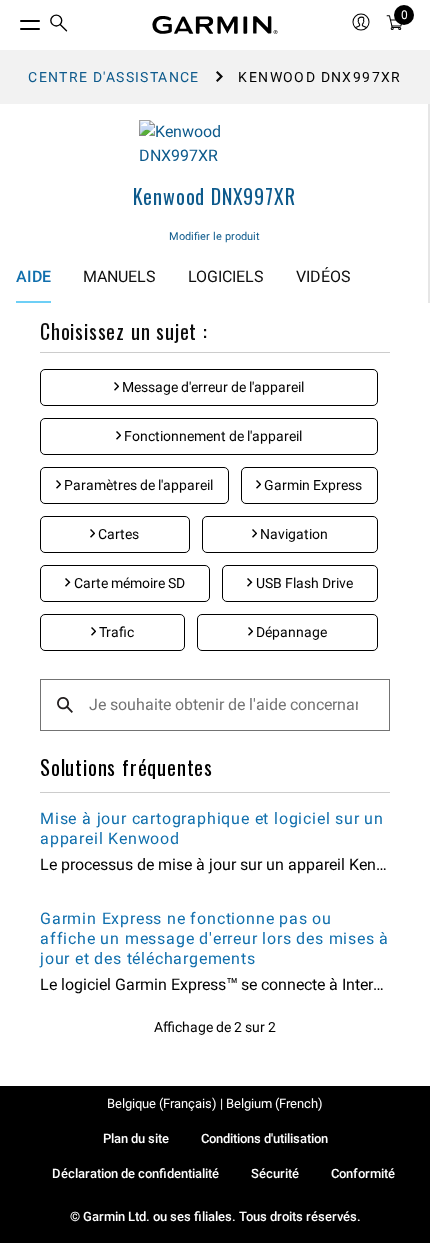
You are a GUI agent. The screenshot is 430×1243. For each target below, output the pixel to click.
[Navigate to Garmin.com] (215, 25)
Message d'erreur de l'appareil (211, 387)
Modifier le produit (214, 236)
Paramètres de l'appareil (137, 485)
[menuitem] (59, 25)
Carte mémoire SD (128, 583)
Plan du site (136, 1138)
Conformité (363, 1173)
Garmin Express (311, 485)
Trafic (115, 632)
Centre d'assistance (114, 77)
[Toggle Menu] (12, 20)
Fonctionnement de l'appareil (211, 436)
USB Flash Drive (303, 583)
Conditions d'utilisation (264, 1138)
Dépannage (290, 632)
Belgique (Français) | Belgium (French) (215, 1103)
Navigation (292, 534)
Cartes (117, 534)
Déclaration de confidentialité (135, 1173)
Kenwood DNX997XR (214, 196)
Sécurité (275, 1173)
